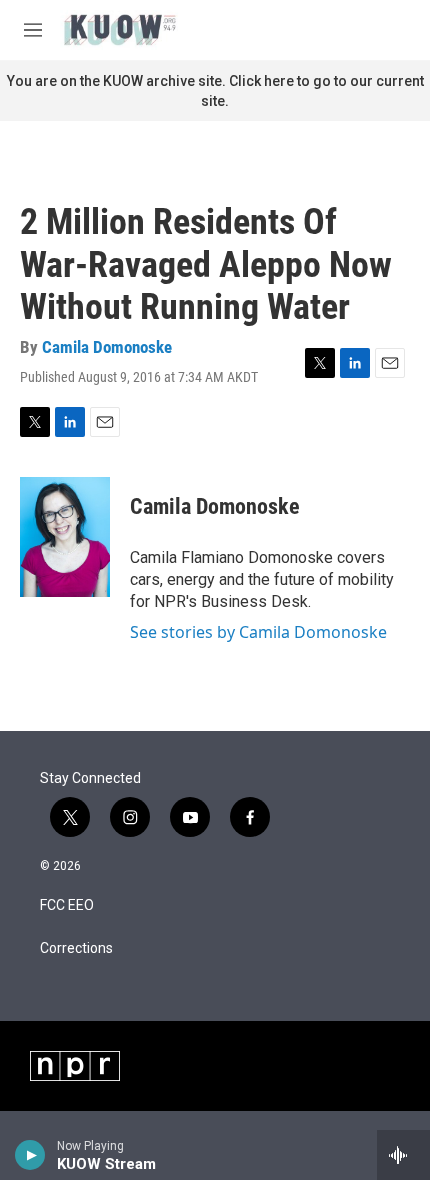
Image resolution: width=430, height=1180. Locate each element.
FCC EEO (67, 905)
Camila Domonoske (107, 347)
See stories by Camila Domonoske (258, 632)
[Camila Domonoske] (65, 537)
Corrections (76, 948)
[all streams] (403, 1155)
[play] (30, 1155)
